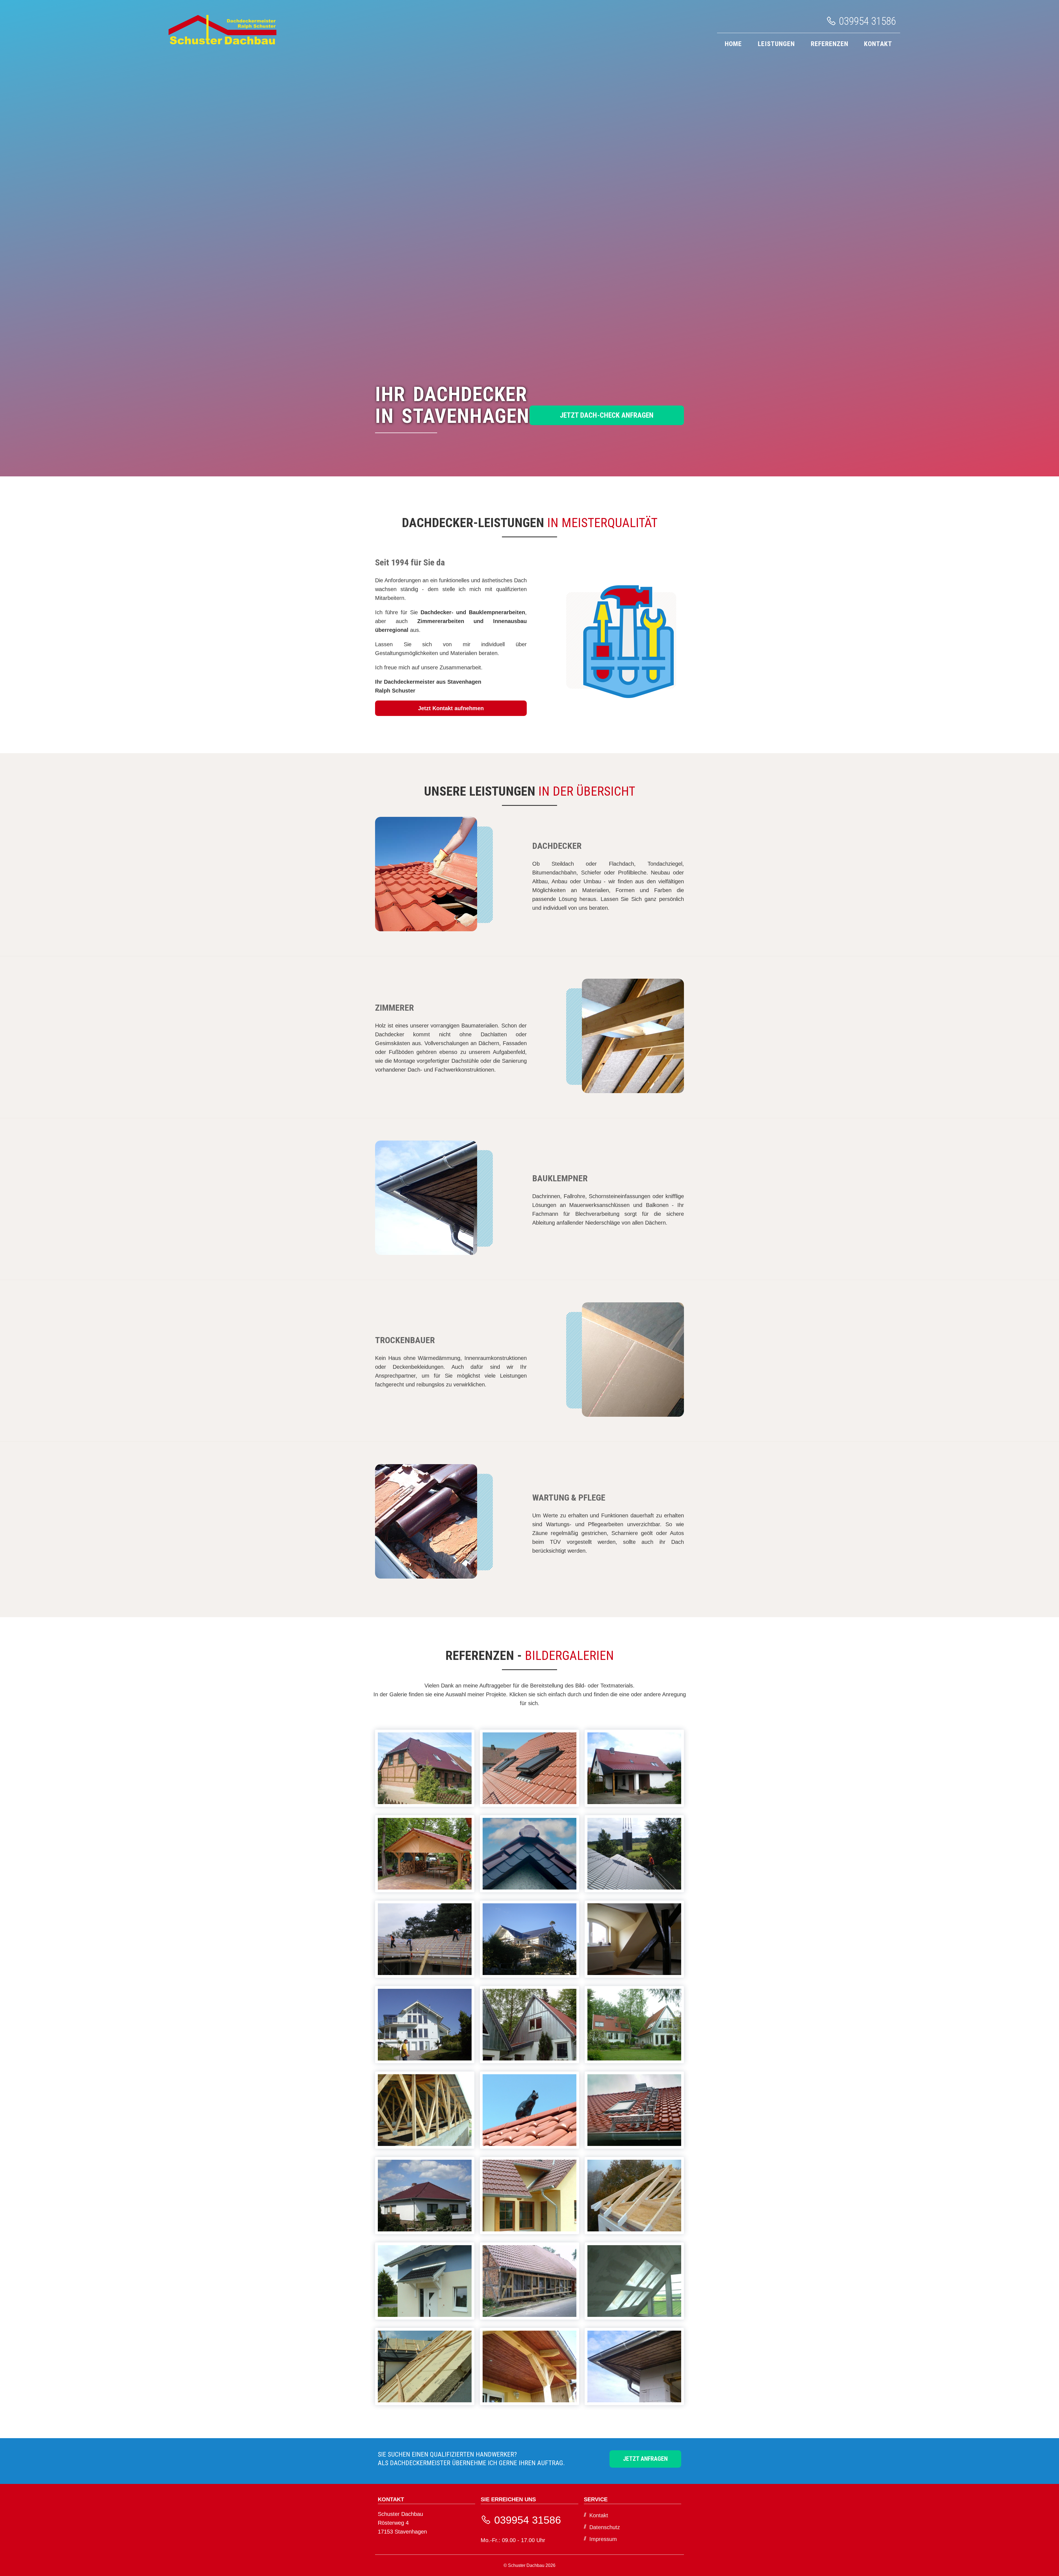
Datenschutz (605, 2527)
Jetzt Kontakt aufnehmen (451, 708)
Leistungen (776, 44)
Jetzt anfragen (645, 2459)
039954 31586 (866, 21)
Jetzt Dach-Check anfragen (607, 415)
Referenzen (830, 44)
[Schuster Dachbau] (222, 43)
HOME (733, 44)
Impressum (603, 2539)
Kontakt (878, 44)
